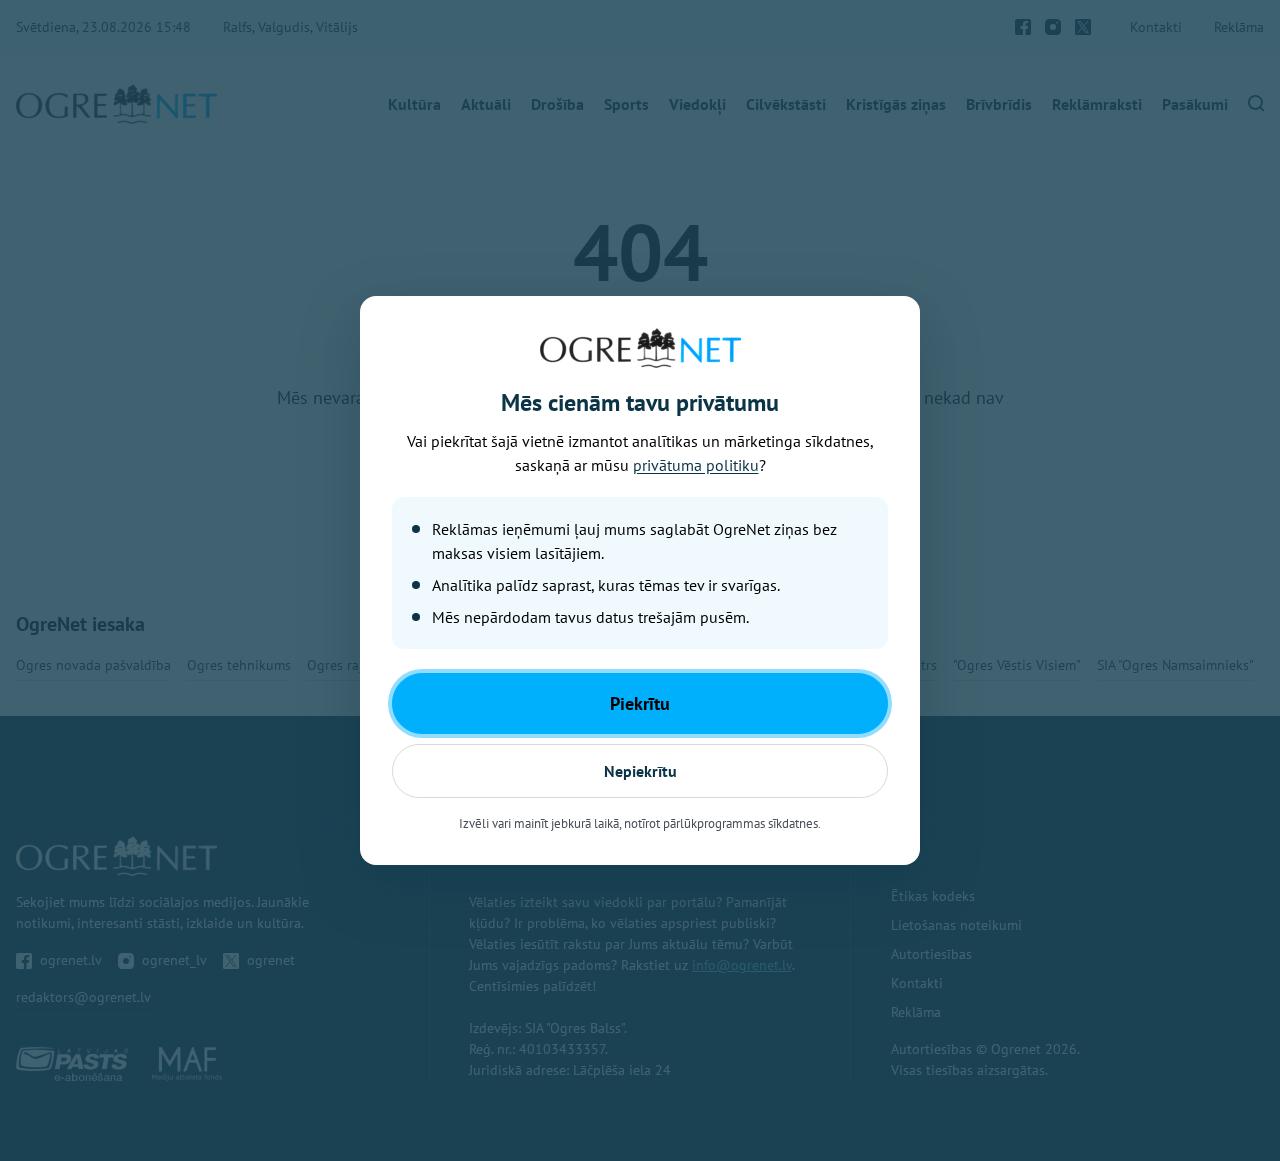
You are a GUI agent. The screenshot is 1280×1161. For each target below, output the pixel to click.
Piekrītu (640, 703)
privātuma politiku (696, 465)
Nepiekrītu (640, 771)
